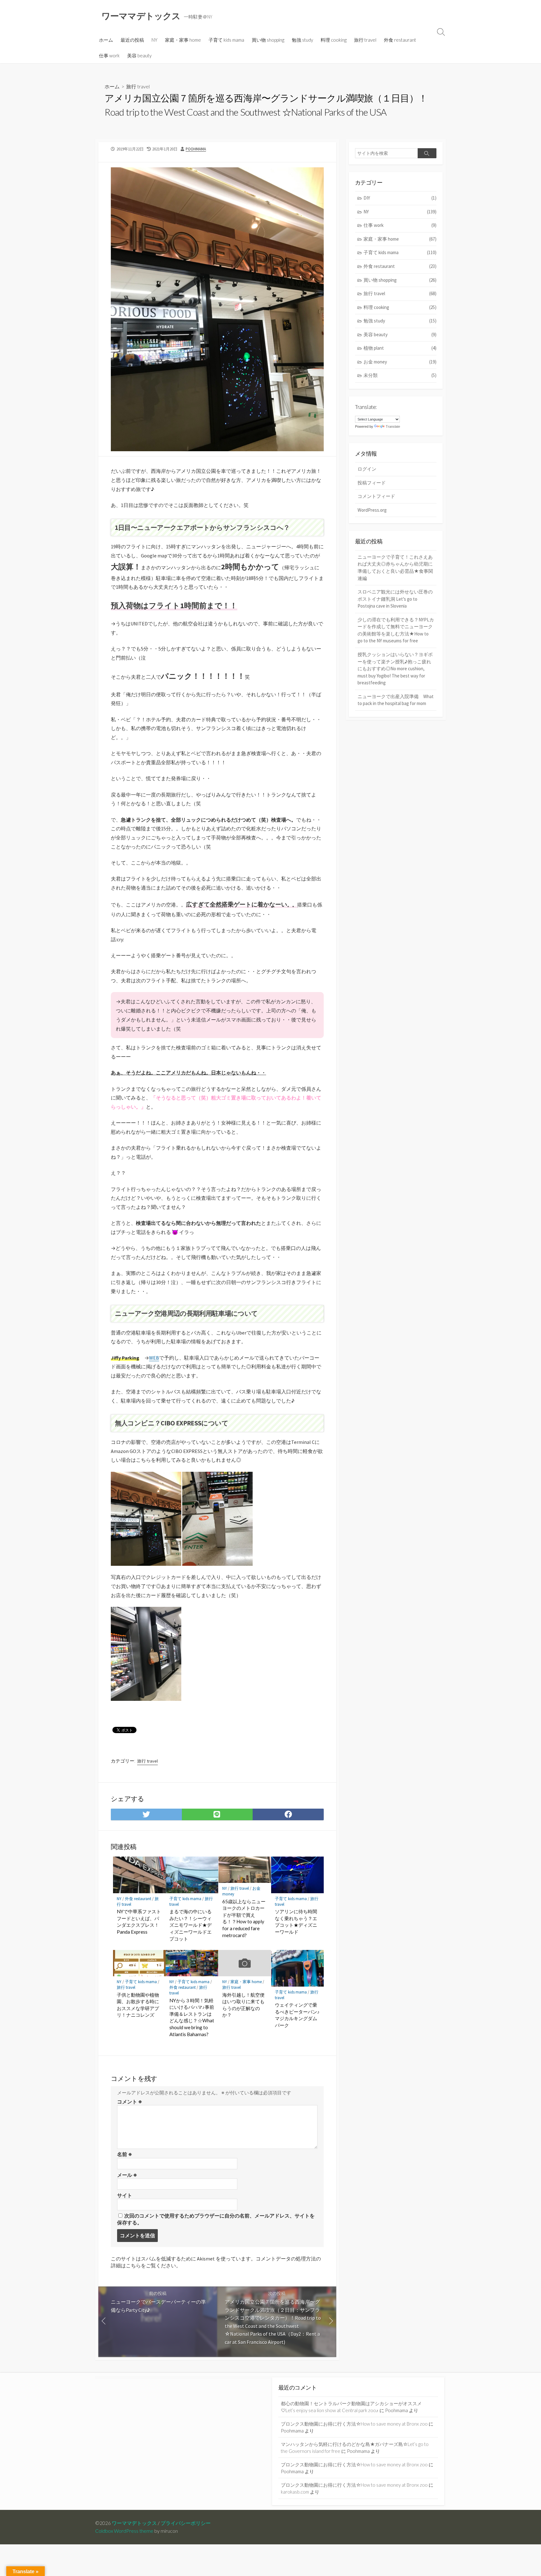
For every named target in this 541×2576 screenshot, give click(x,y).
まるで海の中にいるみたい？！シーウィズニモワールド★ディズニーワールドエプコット (191, 1925)
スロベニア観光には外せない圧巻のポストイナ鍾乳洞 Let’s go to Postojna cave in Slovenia (395, 599)
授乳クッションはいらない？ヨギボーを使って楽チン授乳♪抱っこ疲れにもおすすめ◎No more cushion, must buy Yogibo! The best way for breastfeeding (395, 669)
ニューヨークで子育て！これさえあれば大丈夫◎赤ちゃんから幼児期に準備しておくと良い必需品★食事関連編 (395, 568)
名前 (125, 2154)
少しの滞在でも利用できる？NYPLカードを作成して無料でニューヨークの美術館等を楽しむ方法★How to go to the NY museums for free (396, 630)
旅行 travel (365, 40)
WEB (154, 1358)
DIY (400, 198)
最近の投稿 (132, 40)
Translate (393, 426)
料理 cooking (334, 40)
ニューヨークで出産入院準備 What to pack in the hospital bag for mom (396, 700)
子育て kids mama (226, 40)
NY (155, 40)
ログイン (367, 469)
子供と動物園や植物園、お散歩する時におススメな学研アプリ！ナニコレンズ (138, 2005)
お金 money (400, 362)
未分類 (400, 375)
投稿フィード (372, 483)
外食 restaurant (400, 40)
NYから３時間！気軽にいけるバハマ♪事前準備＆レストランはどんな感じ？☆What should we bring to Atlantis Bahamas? (192, 2017)
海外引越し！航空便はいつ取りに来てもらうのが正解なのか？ (243, 2005)
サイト (125, 2195)
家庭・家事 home (183, 40)
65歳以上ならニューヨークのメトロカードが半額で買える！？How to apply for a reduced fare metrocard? (244, 1918)
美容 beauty (139, 55)
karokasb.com (295, 2492)
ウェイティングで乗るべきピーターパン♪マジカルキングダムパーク (297, 2015)
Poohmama (196, 149)
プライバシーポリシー (186, 2523)
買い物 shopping (268, 40)
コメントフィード (376, 496)
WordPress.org (372, 510)
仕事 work (109, 55)
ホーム (106, 40)
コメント (130, 2102)
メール (127, 2175)
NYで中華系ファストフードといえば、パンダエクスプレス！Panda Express (139, 1922)
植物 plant (400, 348)
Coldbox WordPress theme (124, 2531)
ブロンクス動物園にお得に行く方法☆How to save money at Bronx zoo (354, 2424)
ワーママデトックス (134, 2523)
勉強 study (302, 40)
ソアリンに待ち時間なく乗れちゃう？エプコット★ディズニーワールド (296, 1922)
